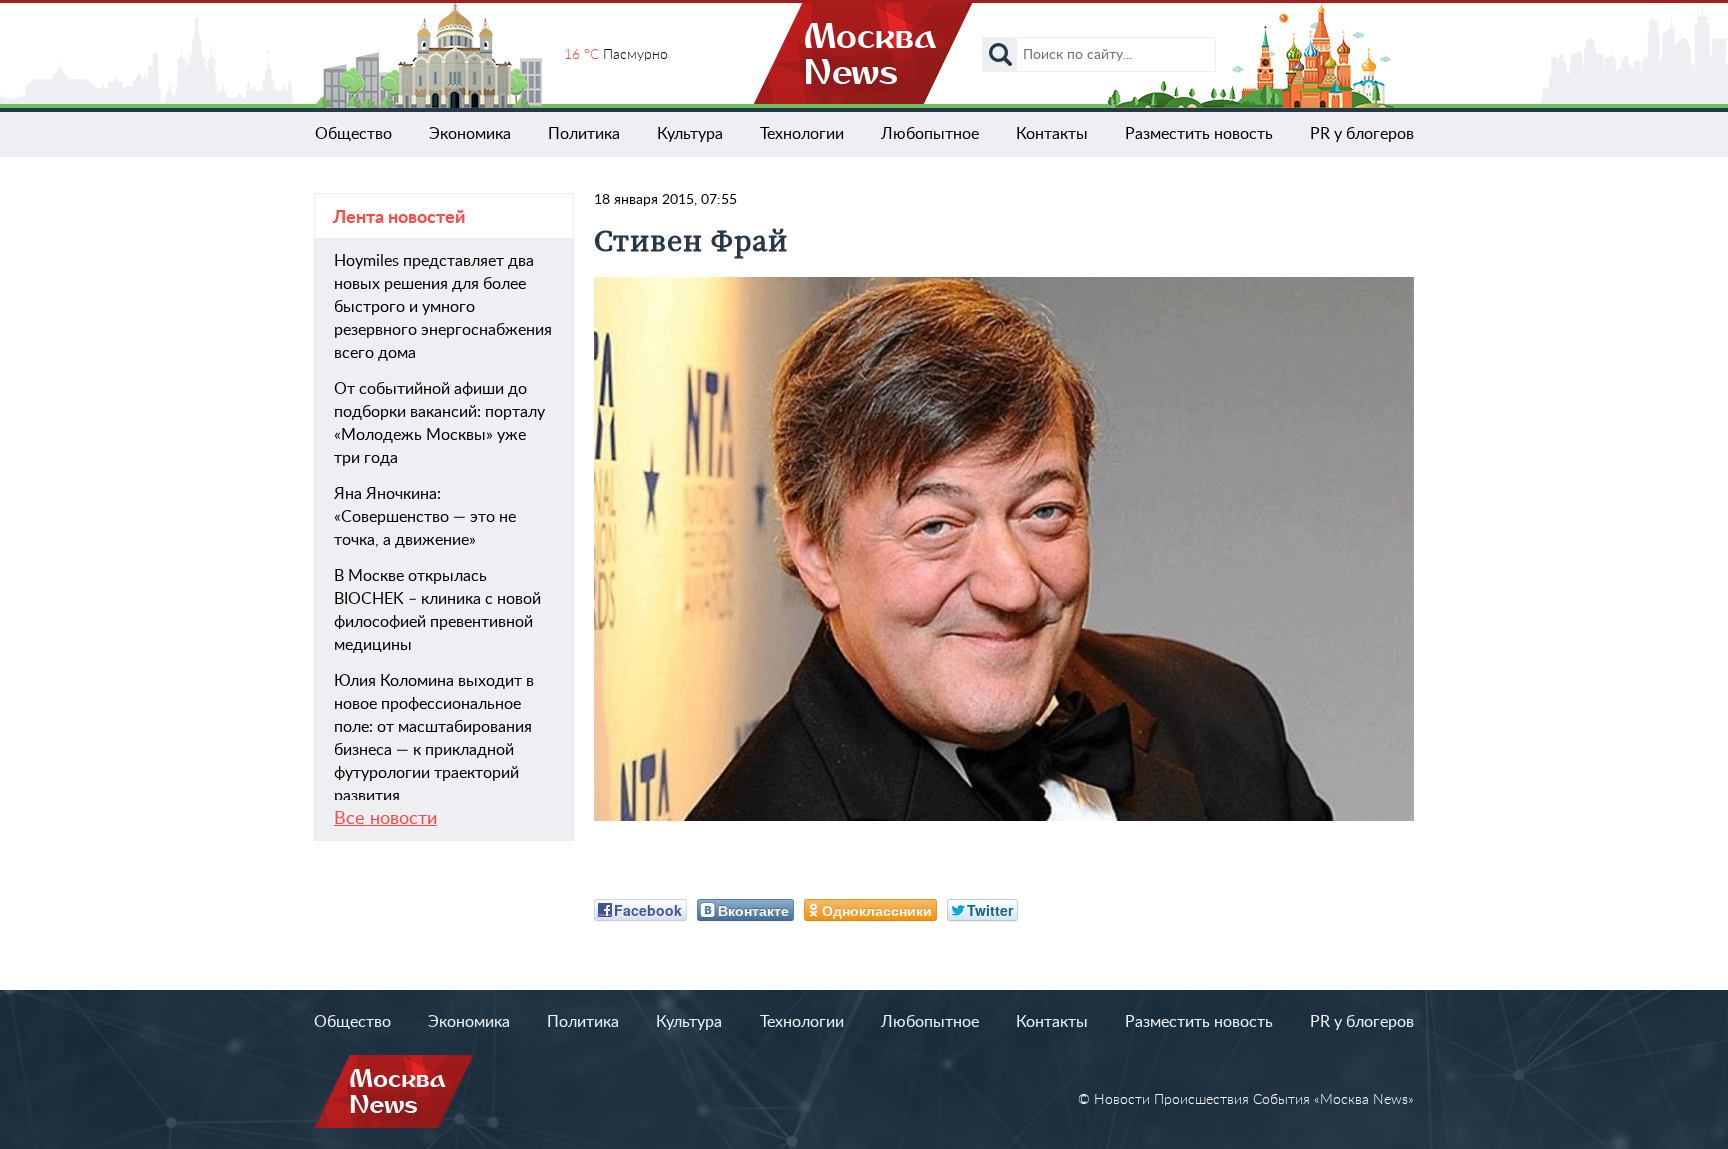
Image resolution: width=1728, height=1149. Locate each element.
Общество (353, 134)
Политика (584, 134)
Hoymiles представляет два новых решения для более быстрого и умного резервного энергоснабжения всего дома (443, 307)
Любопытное (930, 134)
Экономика (470, 134)
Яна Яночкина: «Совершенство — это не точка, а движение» (425, 517)
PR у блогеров (1362, 134)
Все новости (385, 819)
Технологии (802, 134)
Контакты (1052, 134)
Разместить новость (1199, 134)
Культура (690, 134)
